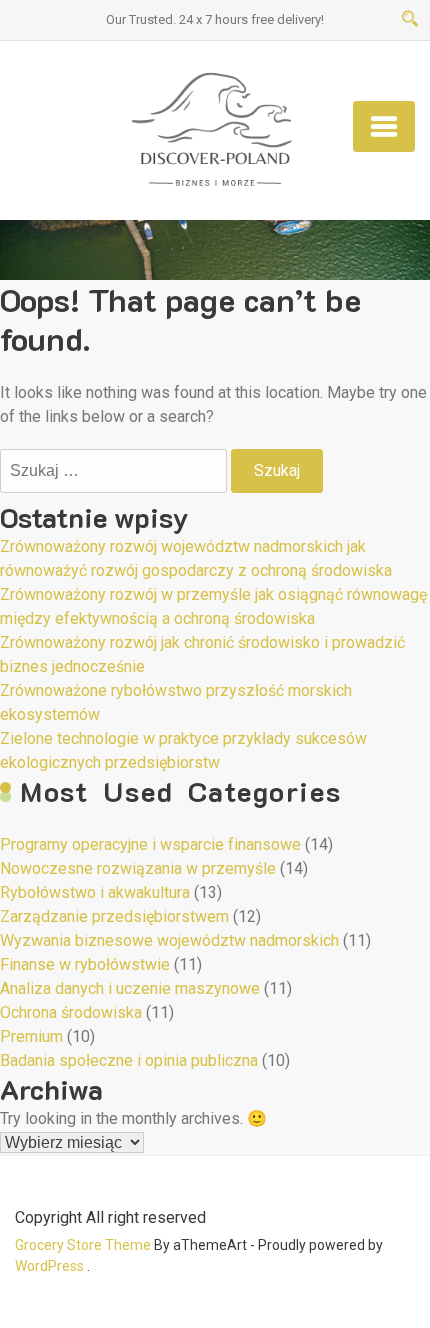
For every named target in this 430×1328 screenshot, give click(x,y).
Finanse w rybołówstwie (85, 964)
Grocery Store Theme (83, 1245)
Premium (31, 1036)
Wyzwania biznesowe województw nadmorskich (169, 940)
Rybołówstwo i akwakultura (95, 892)
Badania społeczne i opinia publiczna (129, 1060)
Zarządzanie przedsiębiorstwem (114, 916)
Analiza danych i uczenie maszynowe (130, 988)
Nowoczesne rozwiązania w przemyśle (138, 868)
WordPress (49, 1266)
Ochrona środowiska (71, 1012)
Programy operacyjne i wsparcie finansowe (150, 844)
